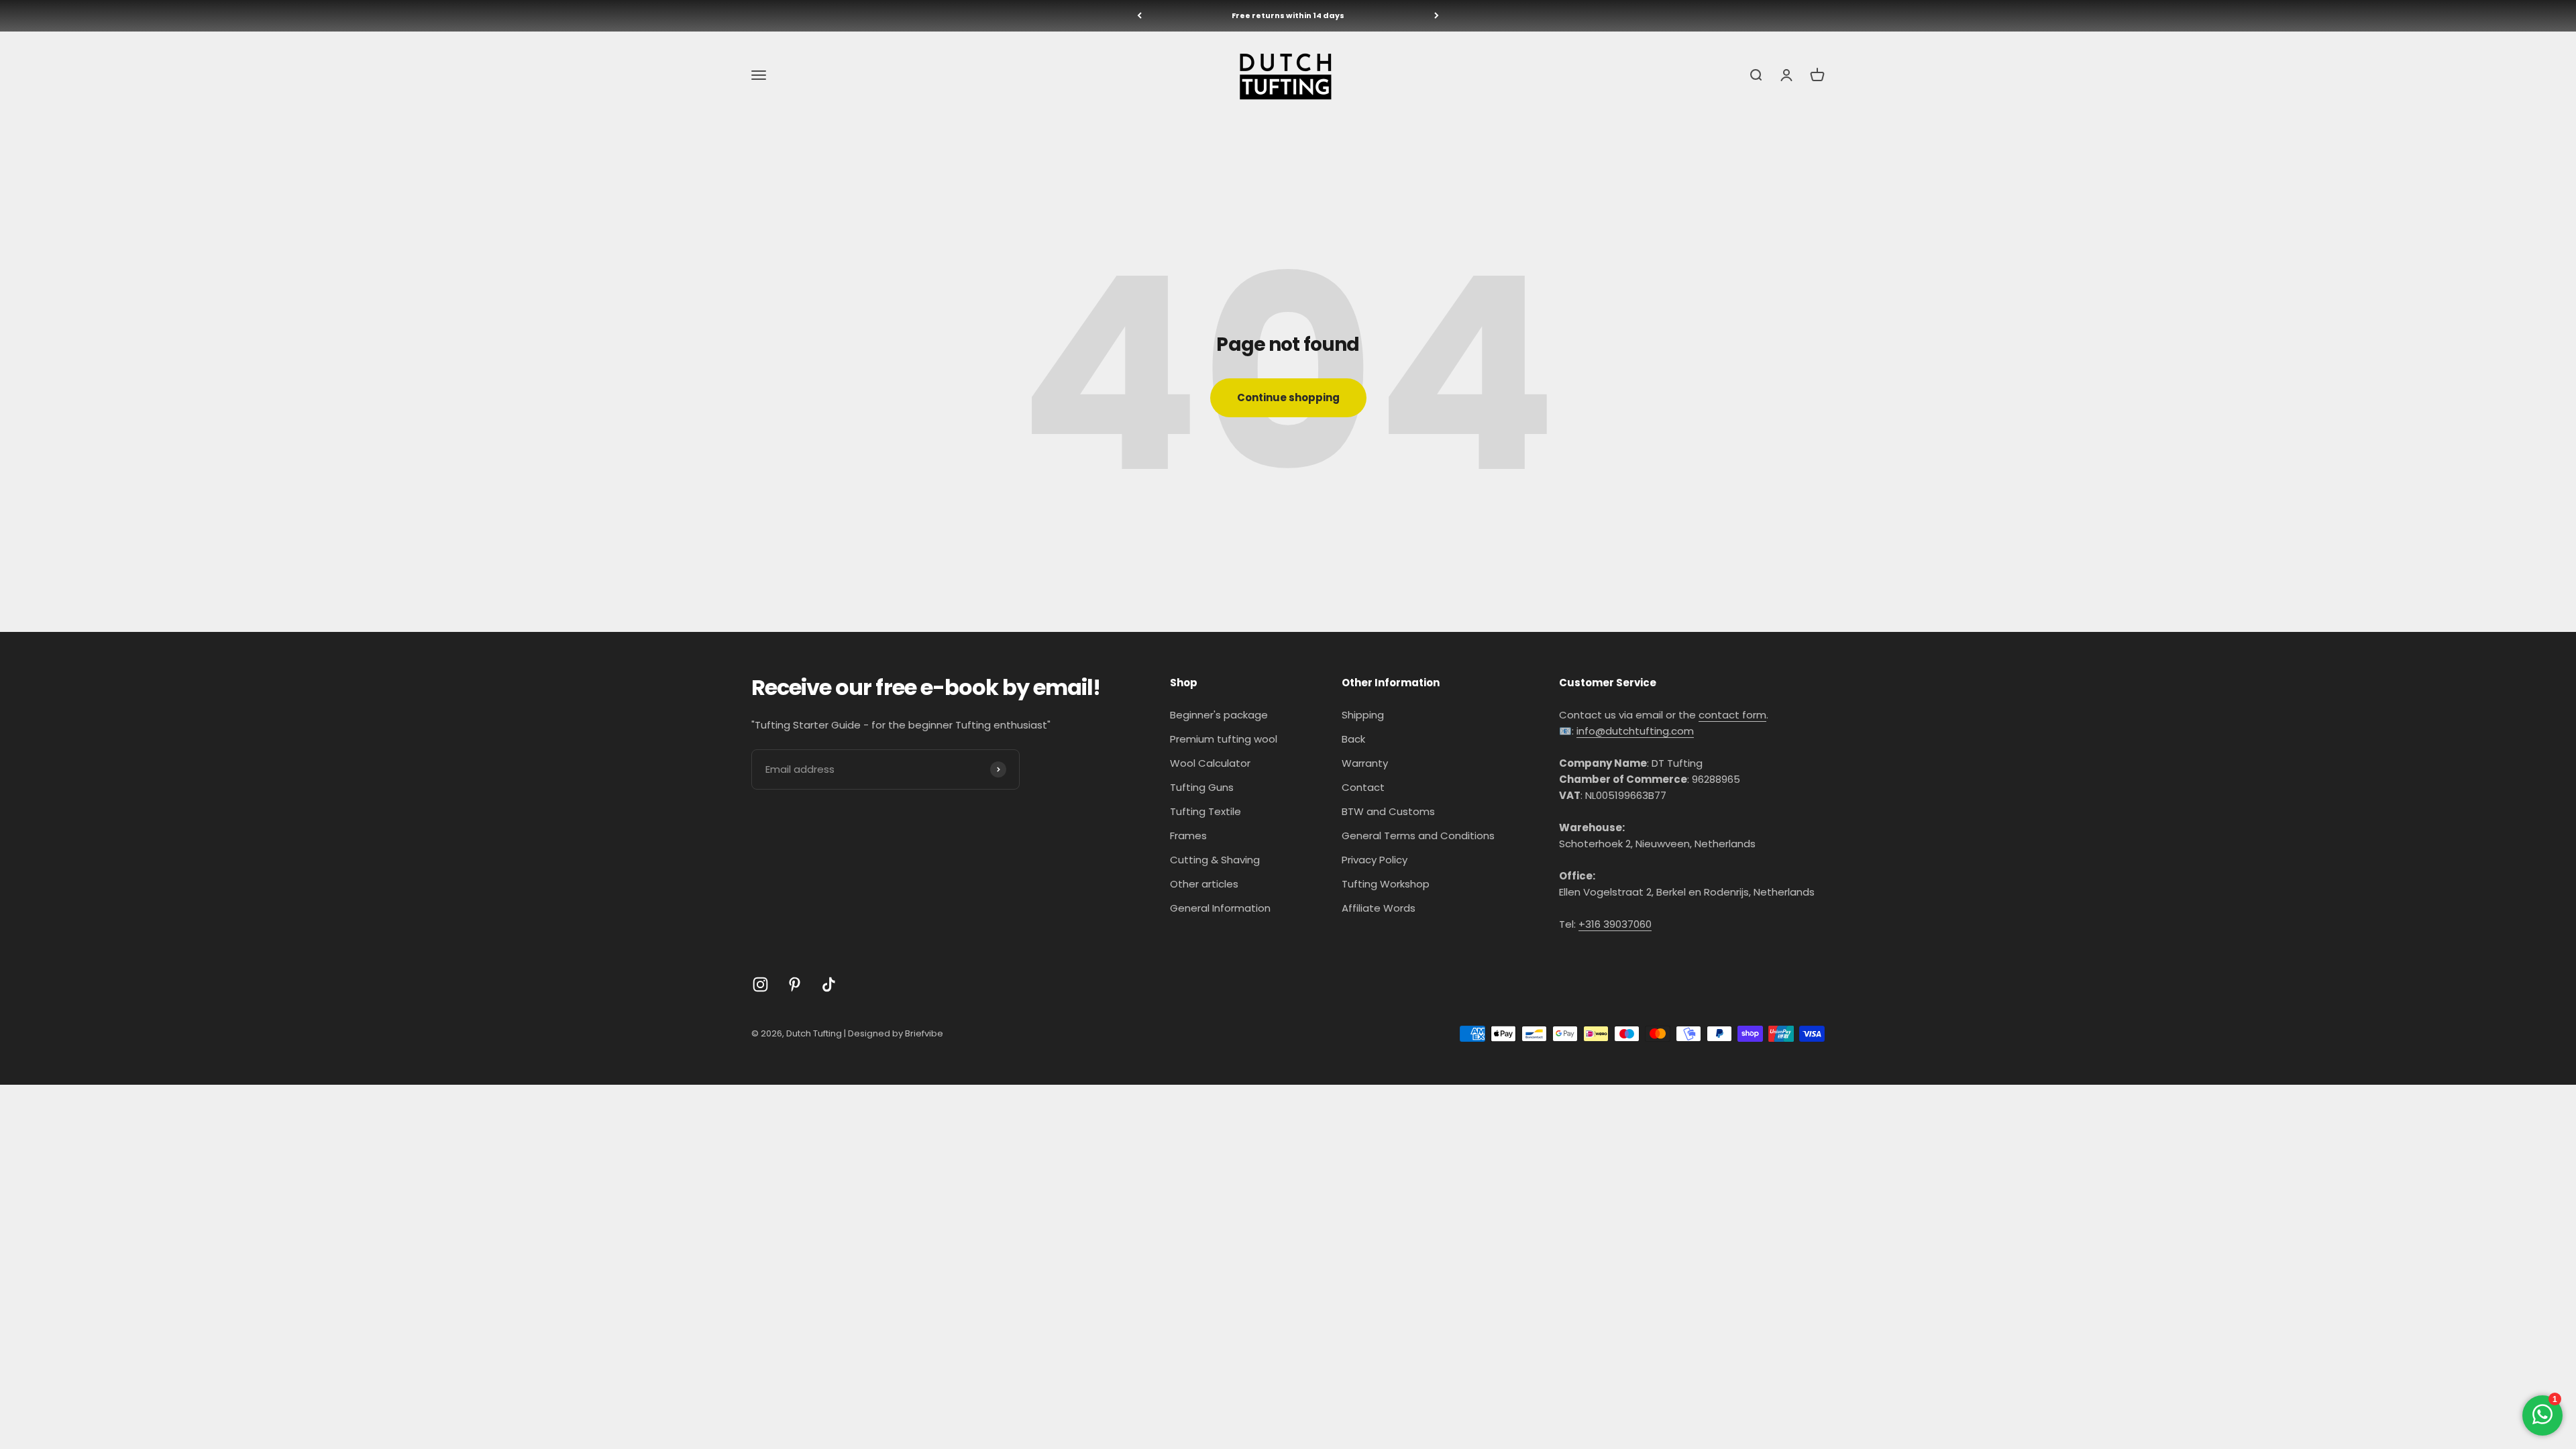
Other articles (1204, 884)
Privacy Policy (1375, 860)
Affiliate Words (1379, 908)
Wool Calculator (1210, 763)
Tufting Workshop (1386, 884)
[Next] (1437, 16)
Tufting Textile (1205, 811)
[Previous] (1139, 16)
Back (1353, 739)
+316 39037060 (1615, 924)
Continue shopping (1288, 397)
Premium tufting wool (1224, 739)
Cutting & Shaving (1215, 860)
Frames (1188, 836)
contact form (1732, 715)
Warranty (1365, 763)
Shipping (1363, 715)
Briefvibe (924, 1033)
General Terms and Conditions (1418, 836)
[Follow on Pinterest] (795, 984)
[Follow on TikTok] (829, 984)
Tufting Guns (1202, 787)
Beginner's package (1219, 715)
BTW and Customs (1388, 811)
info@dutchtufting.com (1635, 731)
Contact (1363, 787)
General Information (1220, 908)
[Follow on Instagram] (760, 984)
